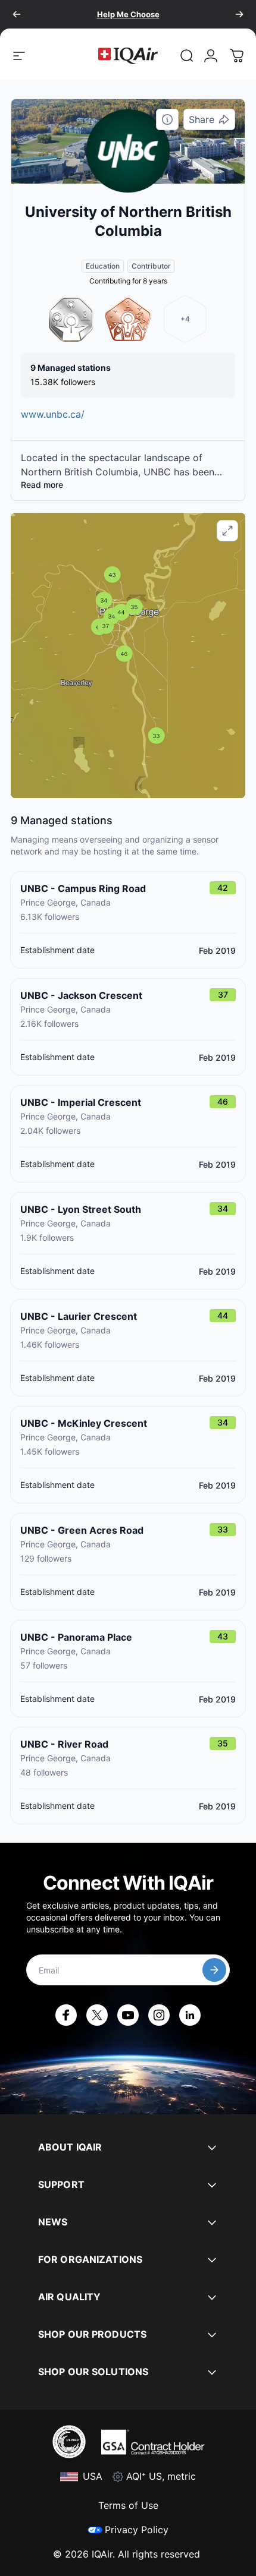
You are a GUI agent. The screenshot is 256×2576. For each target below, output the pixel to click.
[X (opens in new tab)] (97, 2015)
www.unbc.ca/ (53, 414)
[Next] (239, 14)
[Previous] (17, 14)
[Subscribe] (214, 1970)
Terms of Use (128, 2505)
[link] (187, 56)
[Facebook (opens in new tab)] (66, 2015)
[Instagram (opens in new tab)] (159, 2015)
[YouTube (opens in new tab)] (128, 2015)
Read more (42, 485)
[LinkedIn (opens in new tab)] (190, 2015)
